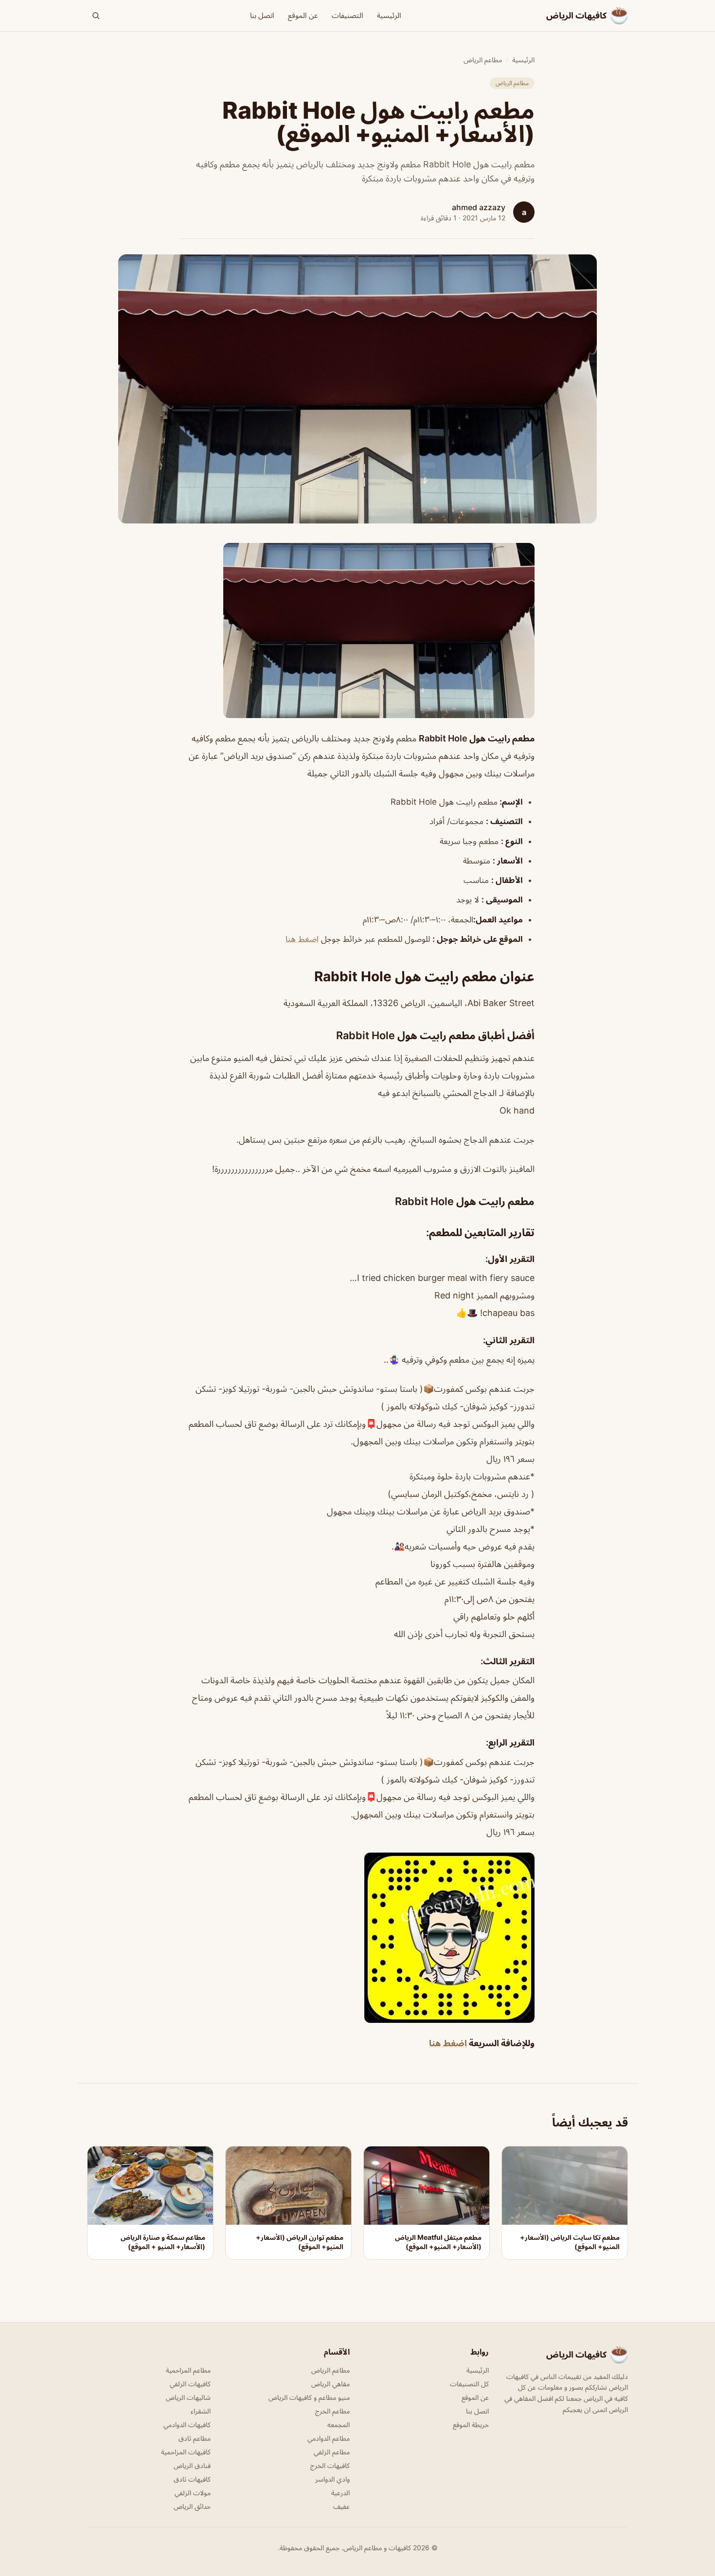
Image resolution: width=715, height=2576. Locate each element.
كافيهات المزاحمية (186, 2452)
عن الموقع (303, 15)
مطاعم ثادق (195, 2438)
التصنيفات (348, 15)
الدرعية (340, 2493)
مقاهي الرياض (331, 2384)
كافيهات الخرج (330, 2465)
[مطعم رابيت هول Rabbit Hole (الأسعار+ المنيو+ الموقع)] (357, 630)
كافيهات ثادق (192, 2479)
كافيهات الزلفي (190, 2384)
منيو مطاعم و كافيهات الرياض (309, 2397)
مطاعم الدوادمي (329, 2438)
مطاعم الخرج (332, 2411)
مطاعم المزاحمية (188, 2370)
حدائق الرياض (192, 2506)
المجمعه (339, 2424)
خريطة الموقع (471, 2424)
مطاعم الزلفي (332, 2452)
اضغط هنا (302, 939)
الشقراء (201, 2411)
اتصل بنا (262, 15)
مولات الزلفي (193, 2493)
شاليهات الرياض (188, 2397)
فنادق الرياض (192, 2465)
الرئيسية (389, 15)
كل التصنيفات (469, 2384)
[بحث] (96, 16)
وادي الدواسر (332, 2479)
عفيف (341, 2506)
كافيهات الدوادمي (187, 2424)
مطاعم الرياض (483, 60)
